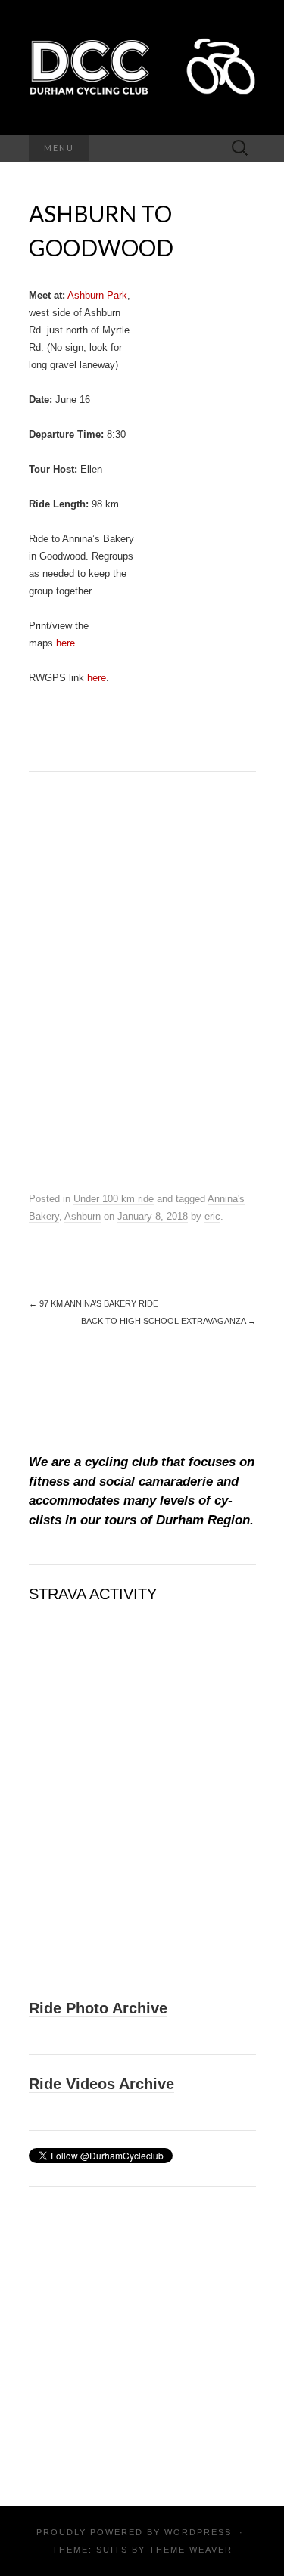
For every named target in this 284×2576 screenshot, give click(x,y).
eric (212, 1216)
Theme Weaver (191, 2550)
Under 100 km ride (114, 1199)
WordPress (198, 2532)
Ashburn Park (97, 295)
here (66, 643)
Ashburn (83, 1216)
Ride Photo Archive (98, 2008)
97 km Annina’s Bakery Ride (94, 1303)
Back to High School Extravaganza (169, 1321)
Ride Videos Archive (101, 2084)
